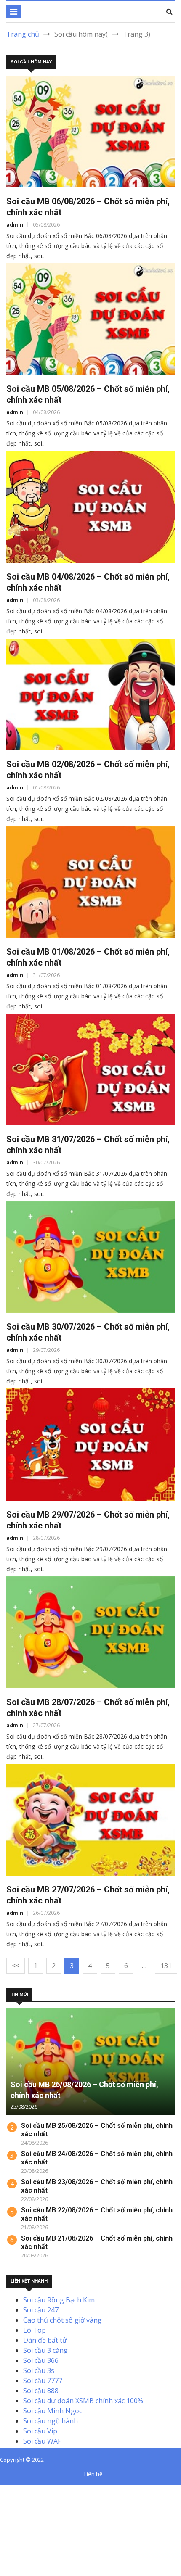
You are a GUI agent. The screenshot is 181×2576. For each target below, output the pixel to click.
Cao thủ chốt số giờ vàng (63, 2320)
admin (15, 225)
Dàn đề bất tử (45, 2340)
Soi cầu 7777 (43, 2381)
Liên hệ (93, 2474)
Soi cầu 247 (41, 2310)
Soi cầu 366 (41, 2360)
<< (16, 1966)
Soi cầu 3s (39, 2370)
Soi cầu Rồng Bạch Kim (59, 2300)
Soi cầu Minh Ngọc (53, 2411)
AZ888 (10, 2490)
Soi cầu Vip (40, 2431)
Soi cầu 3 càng (45, 2350)
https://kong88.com (31, 2521)
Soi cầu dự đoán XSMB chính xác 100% (83, 2401)
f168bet (37, 2500)
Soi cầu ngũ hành (51, 2421)
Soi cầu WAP (43, 2441)
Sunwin (37, 2490)
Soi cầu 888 (41, 2391)
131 (166, 1966)
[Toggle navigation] (14, 12)
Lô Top (35, 2330)
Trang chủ (23, 34)
